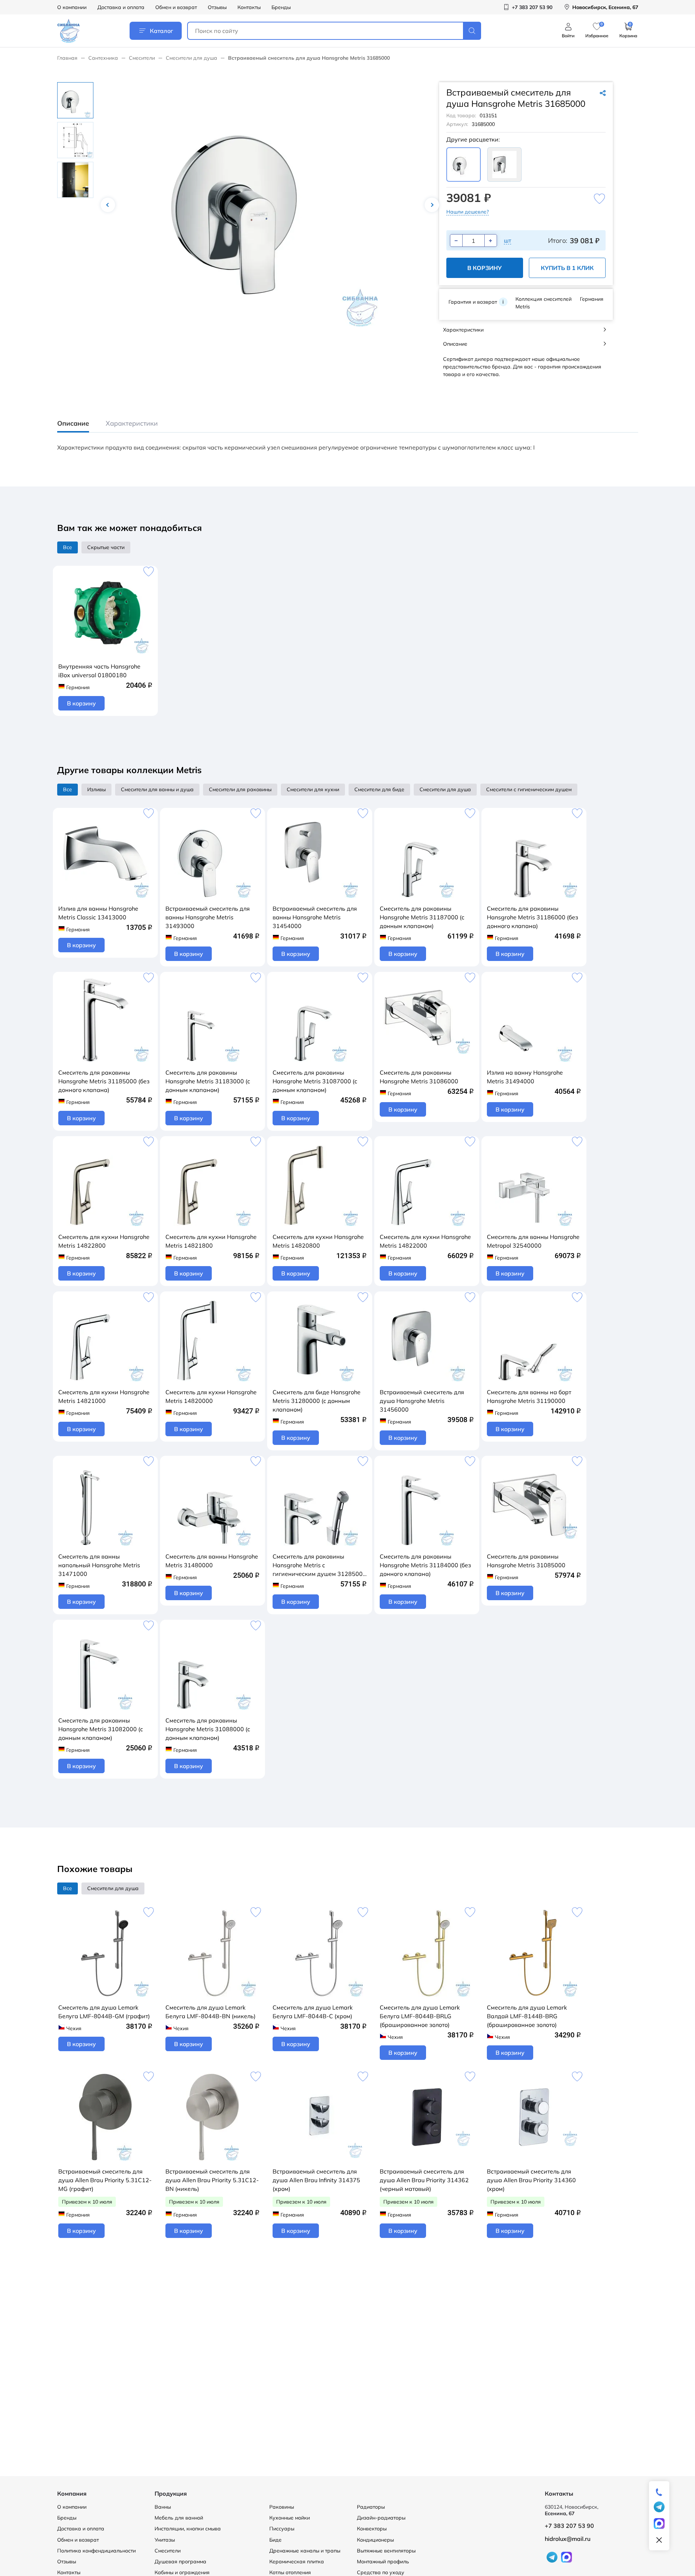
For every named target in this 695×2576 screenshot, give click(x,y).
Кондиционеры (375, 2540)
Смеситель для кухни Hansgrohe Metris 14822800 (104, 1241)
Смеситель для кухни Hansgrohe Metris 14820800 (318, 1241)
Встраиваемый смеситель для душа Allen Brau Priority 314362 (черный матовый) (424, 2180)
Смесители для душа (191, 58)
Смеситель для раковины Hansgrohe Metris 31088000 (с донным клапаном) (208, 1729)
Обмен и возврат (176, 7)
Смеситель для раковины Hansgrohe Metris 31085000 (526, 1561)
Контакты (249, 7)
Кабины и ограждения (182, 2572)
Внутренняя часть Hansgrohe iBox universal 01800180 (99, 671)
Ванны (163, 2507)
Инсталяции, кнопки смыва (188, 2529)
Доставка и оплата (121, 7)
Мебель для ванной (179, 2518)
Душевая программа (180, 2562)
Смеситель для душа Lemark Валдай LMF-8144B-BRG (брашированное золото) (527, 2016)
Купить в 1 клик (567, 268)
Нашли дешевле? (467, 212)
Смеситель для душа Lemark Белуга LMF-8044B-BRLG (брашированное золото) (420, 2016)
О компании (72, 7)
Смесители (142, 58)
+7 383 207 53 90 (569, 2526)
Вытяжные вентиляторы (386, 2551)
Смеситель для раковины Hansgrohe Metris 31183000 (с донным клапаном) (208, 1081)
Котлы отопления (290, 2572)
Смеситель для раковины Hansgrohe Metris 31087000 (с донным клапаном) (315, 1081)
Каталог (161, 31)
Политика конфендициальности (96, 2551)
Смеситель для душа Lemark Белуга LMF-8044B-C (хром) (313, 2012)
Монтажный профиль (383, 2562)
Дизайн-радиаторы (381, 2518)
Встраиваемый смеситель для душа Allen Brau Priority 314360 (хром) (531, 2180)
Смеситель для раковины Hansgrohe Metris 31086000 (419, 1077)
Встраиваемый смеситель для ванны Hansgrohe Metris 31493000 (208, 917)
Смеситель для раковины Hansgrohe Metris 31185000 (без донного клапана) (104, 1081)
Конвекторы (372, 2529)
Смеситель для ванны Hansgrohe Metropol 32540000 (533, 1241)
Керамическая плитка (297, 2562)
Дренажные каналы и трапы (305, 2551)
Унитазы (165, 2540)
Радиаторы (371, 2507)
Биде (275, 2540)
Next (432, 205)
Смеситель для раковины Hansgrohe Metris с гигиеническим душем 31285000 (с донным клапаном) (319, 1565)
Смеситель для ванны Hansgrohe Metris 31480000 (212, 1561)
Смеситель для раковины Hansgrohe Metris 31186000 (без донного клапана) (532, 917)
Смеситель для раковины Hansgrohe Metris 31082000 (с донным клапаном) (101, 1729)
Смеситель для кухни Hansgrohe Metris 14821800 (211, 1241)
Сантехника (103, 58)
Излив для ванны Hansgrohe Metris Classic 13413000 (98, 913)
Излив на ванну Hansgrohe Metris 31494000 (525, 1077)
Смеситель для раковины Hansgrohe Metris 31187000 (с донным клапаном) (422, 917)
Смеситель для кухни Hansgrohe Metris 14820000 (211, 1396)
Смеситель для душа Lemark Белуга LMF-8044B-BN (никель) (210, 2012)
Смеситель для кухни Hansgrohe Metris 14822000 (425, 1241)
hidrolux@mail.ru (568, 2539)
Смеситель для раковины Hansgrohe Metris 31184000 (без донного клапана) (425, 1565)
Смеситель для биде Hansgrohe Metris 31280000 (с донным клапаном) (317, 1401)
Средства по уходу (381, 2572)
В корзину (485, 268)
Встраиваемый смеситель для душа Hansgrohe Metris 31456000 (422, 1401)
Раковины (282, 2507)
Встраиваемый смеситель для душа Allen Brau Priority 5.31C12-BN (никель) (212, 2180)
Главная (67, 58)
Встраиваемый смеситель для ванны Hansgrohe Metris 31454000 (315, 917)
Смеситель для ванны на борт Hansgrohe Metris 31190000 (529, 1396)
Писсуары (282, 2529)
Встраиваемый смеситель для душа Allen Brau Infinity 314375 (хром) (316, 2180)
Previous (108, 205)
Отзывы (217, 7)
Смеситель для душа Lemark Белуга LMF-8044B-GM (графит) (104, 2012)
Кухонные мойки (290, 2518)
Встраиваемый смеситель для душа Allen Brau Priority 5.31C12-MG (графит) (105, 2180)
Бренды (281, 7)
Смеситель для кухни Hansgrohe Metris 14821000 (104, 1396)
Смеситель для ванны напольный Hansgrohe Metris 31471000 (99, 1565)
